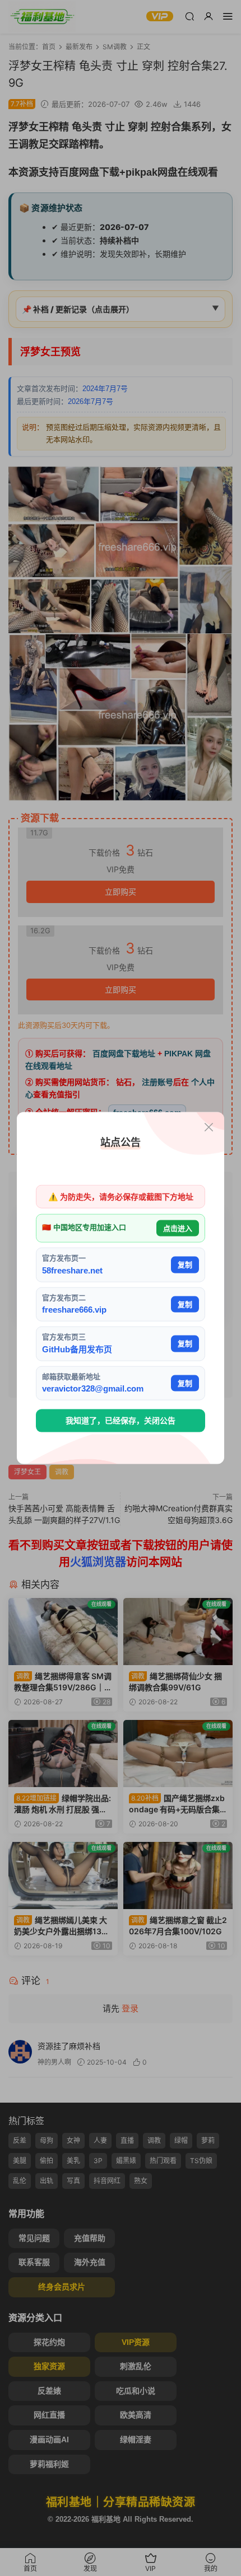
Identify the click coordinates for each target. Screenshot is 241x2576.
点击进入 (178, 1228)
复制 (185, 1265)
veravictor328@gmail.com (93, 1388)
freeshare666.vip (74, 1310)
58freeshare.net (72, 1270)
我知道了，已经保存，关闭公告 (121, 1421)
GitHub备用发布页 (77, 1349)
